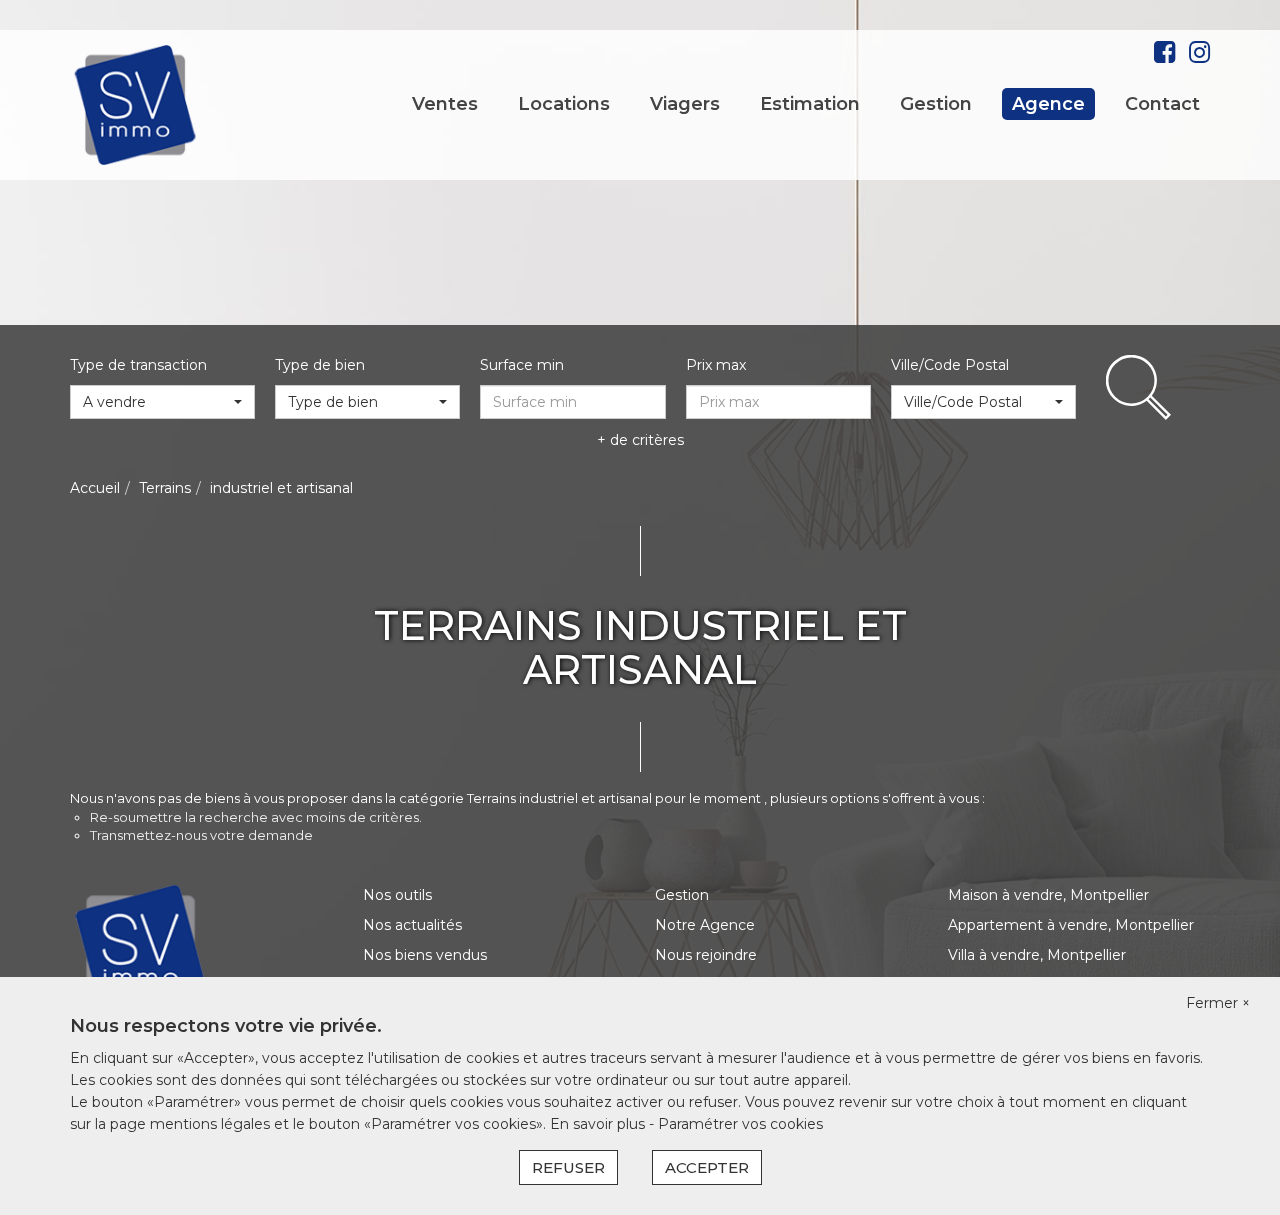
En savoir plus (599, 1124)
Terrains (165, 488)
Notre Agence (705, 925)
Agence (1048, 104)
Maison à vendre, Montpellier (1048, 895)
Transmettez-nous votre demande (201, 835)
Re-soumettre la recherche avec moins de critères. (256, 817)
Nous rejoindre (706, 955)
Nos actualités (412, 925)
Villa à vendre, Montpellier (1037, 955)
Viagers (685, 104)
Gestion (936, 104)
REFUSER (568, 1167)
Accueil (95, 488)
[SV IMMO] (136, 104)
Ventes (445, 104)
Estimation (810, 104)
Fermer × (1218, 1003)
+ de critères (640, 440)
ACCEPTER (707, 1167)
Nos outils (397, 895)
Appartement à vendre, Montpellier (1071, 925)
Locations (564, 104)
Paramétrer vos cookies (740, 1124)
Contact (1162, 104)
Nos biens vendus (425, 955)
